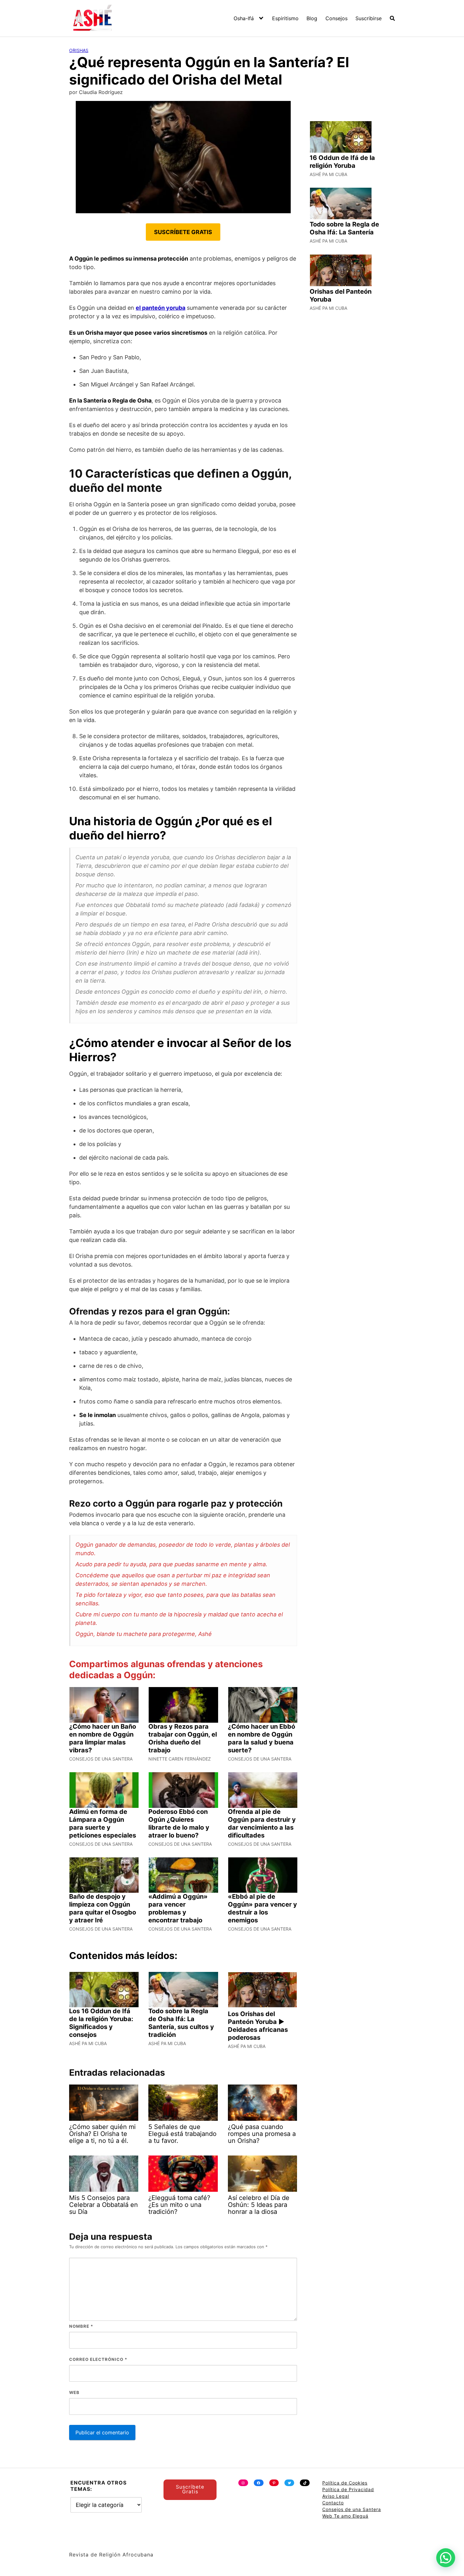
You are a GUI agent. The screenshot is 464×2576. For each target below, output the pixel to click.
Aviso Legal (336, 2496)
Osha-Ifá (244, 18)
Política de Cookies (345, 2483)
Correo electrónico (98, 2359)
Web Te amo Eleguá (345, 2516)
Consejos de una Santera (352, 2509)
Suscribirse (369, 18)
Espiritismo (285, 18)
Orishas (79, 50)
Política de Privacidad (348, 2489)
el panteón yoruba (161, 308)
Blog (312, 18)
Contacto (333, 2503)
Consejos (336, 18)
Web (74, 2392)
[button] (446, 2558)
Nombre (81, 2326)
